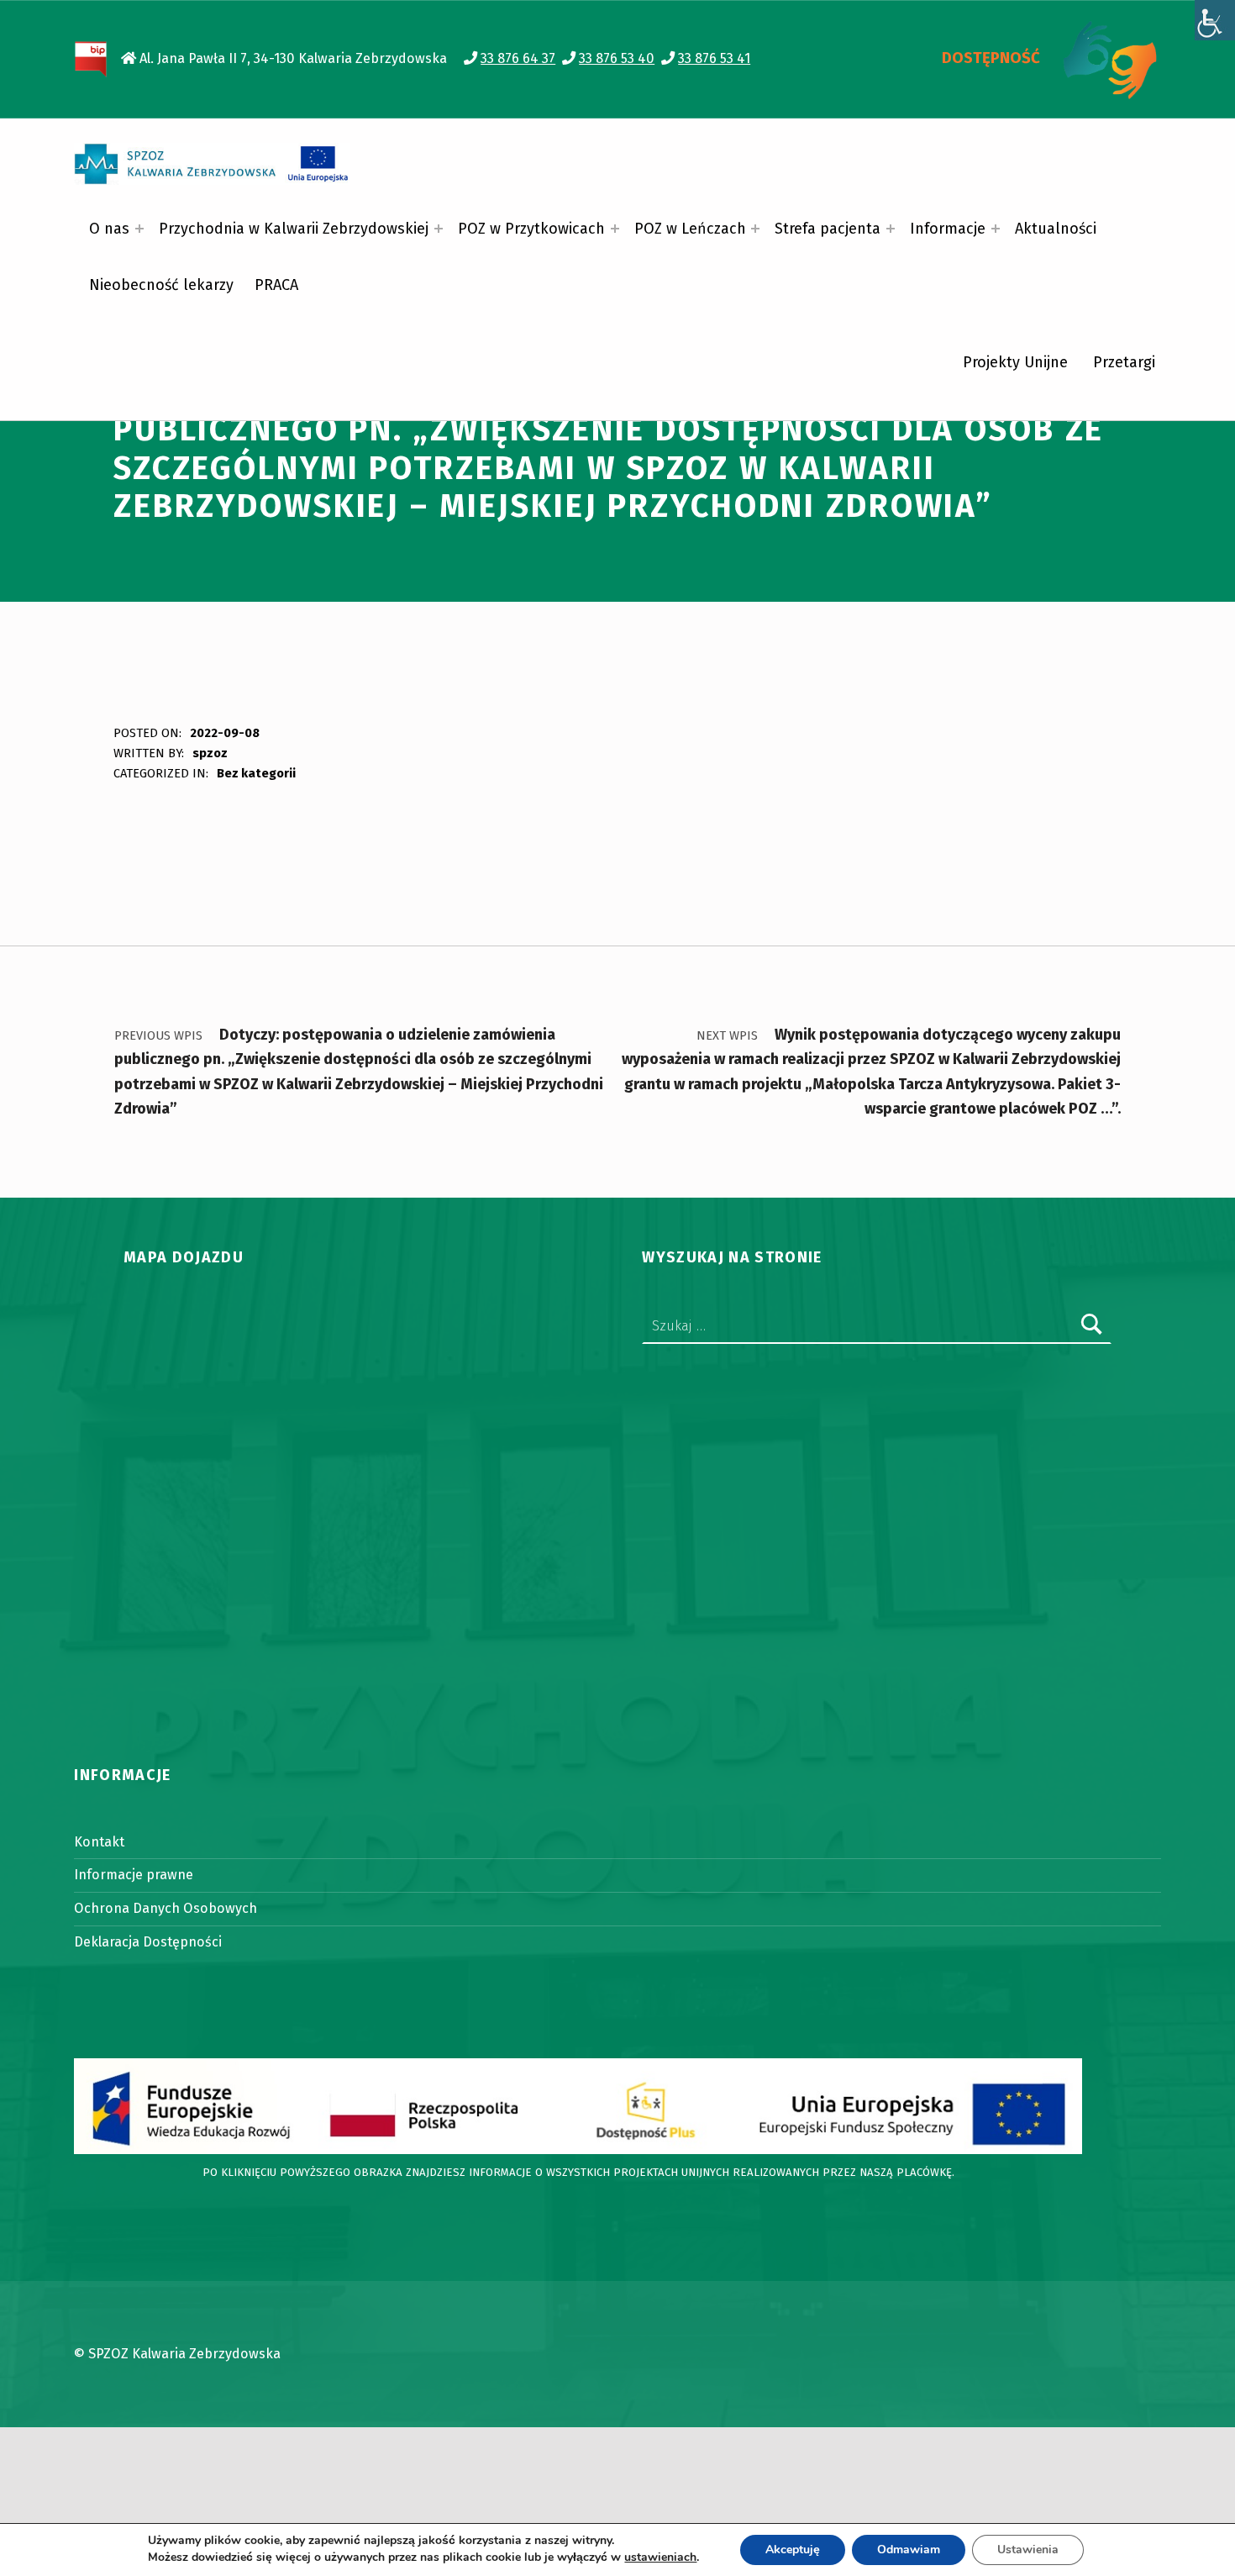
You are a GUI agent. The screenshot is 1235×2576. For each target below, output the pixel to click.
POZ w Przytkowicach (531, 229)
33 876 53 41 (714, 58)
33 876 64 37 (518, 58)
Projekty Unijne (1015, 362)
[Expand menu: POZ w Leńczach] (755, 229)
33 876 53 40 (617, 58)
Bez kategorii (256, 773)
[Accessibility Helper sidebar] (1215, 20)
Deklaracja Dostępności (148, 1942)
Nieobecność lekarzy (161, 285)
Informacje (948, 229)
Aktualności (1056, 229)
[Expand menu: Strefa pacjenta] (891, 229)
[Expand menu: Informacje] (996, 229)
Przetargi (1124, 362)
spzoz (210, 753)
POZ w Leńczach (690, 229)
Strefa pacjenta (828, 229)
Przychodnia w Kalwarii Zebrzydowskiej (294, 229)
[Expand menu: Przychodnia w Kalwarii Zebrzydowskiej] (439, 229)
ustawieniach (660, 2558)
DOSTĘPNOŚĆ (991, 58)
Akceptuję (793, 2550)
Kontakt (99, 1842)
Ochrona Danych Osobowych (166, 1908)
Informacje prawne (134, 1875)
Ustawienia (1028, 2550)
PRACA (276, 285)
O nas (109, 229)
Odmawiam (909, 2550)
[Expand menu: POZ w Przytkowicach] (615, 229)
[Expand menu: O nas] (139, 229)
